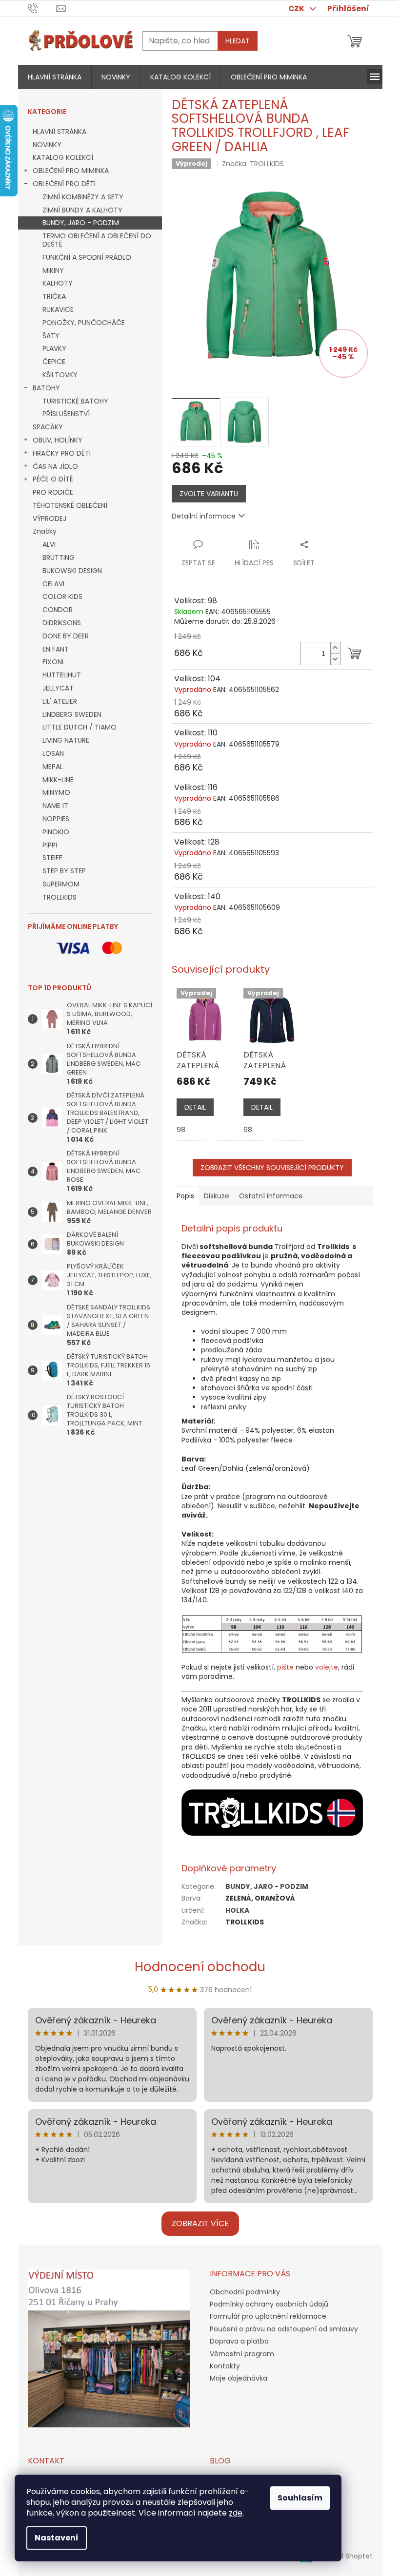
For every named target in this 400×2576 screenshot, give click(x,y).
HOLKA (237, 1910)
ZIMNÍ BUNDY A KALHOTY (82, 210)
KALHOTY (58, 283)
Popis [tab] (185, 1196)
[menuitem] (55, 77)
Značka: (253, 164)
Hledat (238, 41)
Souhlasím (300, 2498)
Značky (45, 531)
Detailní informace (204, 516)
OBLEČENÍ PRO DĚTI (64, 184)
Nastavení (57, 2538)
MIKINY (53, 270)
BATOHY (46, 388)
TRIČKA (54, 296)
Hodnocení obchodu (200, 1967)
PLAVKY (54, 348)
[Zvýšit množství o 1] (335, 648)
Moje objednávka (239, 2378)
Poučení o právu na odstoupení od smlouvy (284, 2329)
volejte (327, 1667)
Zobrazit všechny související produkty (272, 1168)
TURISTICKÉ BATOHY (75, 401)
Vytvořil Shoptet (346, 2556)
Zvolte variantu (209, 494)
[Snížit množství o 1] (335, 659)
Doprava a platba (239, 2341)
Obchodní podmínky (245, 2292)
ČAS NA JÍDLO (55, 466)
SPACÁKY (48, 427)
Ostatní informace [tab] (271, 1196)
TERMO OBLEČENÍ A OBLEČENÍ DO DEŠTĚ (97, 240)
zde (236, 2513)
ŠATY (51, 336)
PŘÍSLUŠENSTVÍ (66, 414)
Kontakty (225, 2366)
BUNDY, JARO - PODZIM (81, 223)
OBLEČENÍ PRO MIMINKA (71, 171)
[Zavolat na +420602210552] (42, 8)
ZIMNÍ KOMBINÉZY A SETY (83, 197)
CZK (297, 9)
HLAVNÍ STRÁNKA (60, 132)
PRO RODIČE (53, 492)
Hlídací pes (254, 563)
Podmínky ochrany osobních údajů (269, 2304)
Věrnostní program (242, 2354)
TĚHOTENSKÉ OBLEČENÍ (70, 505)
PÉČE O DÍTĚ (53, 479)
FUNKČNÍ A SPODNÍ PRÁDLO (87, 257)
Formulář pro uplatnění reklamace (268, 2316)
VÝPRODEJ (50, 519)
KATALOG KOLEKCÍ (63, 157)
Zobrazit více (200, 2223)
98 (181, 1130)
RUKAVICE (58, 309)
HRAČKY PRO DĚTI (62, 453)
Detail (195, 1107)
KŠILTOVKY (60, 375)
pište (285, 1667)
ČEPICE (54, 362)
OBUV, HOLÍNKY (58, 440)
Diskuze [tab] (217, 1196)
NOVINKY (47, 145)
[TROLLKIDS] (272, 1812)
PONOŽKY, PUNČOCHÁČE (84, 323)
